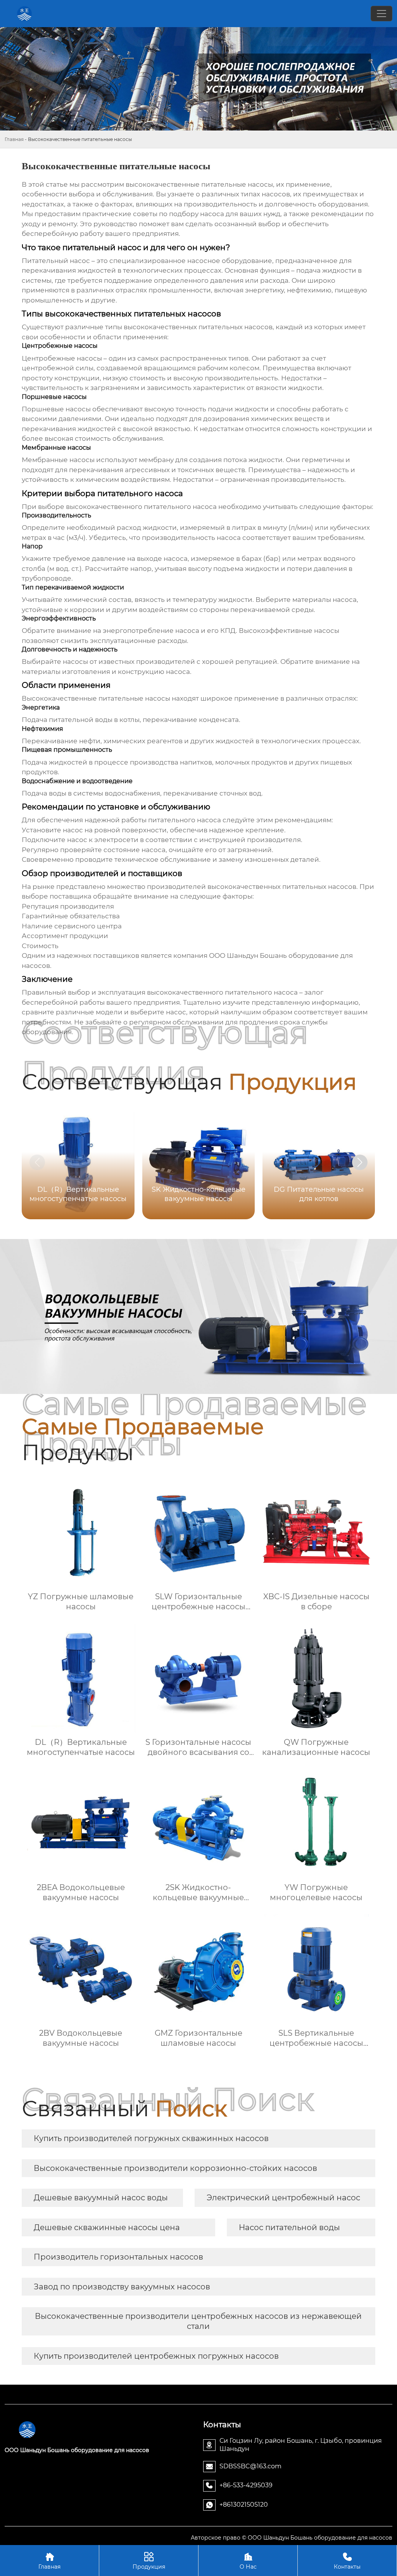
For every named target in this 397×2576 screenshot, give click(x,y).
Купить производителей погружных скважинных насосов (151, 2138)
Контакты (347, 2561)
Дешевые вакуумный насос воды (101, 2198)
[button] (360, 1162)
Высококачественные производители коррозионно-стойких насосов (175, 2168)
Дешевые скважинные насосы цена (107, 2227)
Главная (14, 139)
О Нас (248, 2561)
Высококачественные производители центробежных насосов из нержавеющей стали (198, 2321)
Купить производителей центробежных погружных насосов (156, 2356)
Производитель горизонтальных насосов (118, 2257)
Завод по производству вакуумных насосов (122, 2287)
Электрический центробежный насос (283, 2198)
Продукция (149, 2561)
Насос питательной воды (289, 2227)
